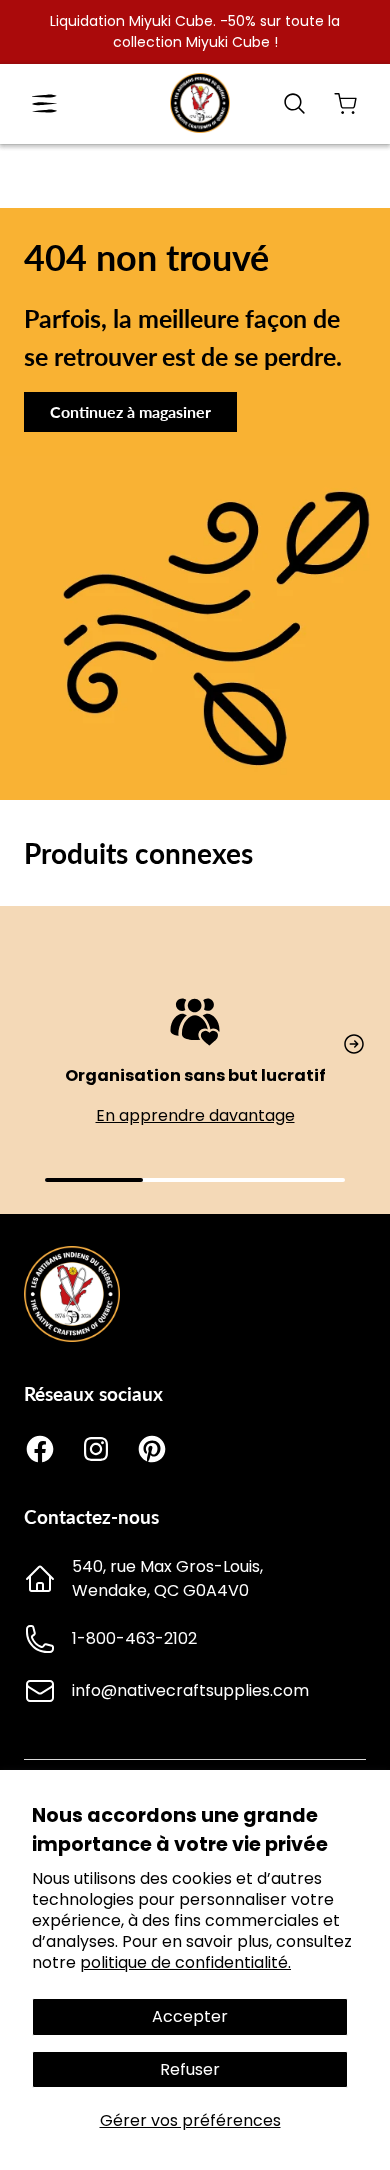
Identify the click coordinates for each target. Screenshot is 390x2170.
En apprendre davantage (195, 1115)
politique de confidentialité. (185, 1962)
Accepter (190, 2016)
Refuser (190, 2069)
